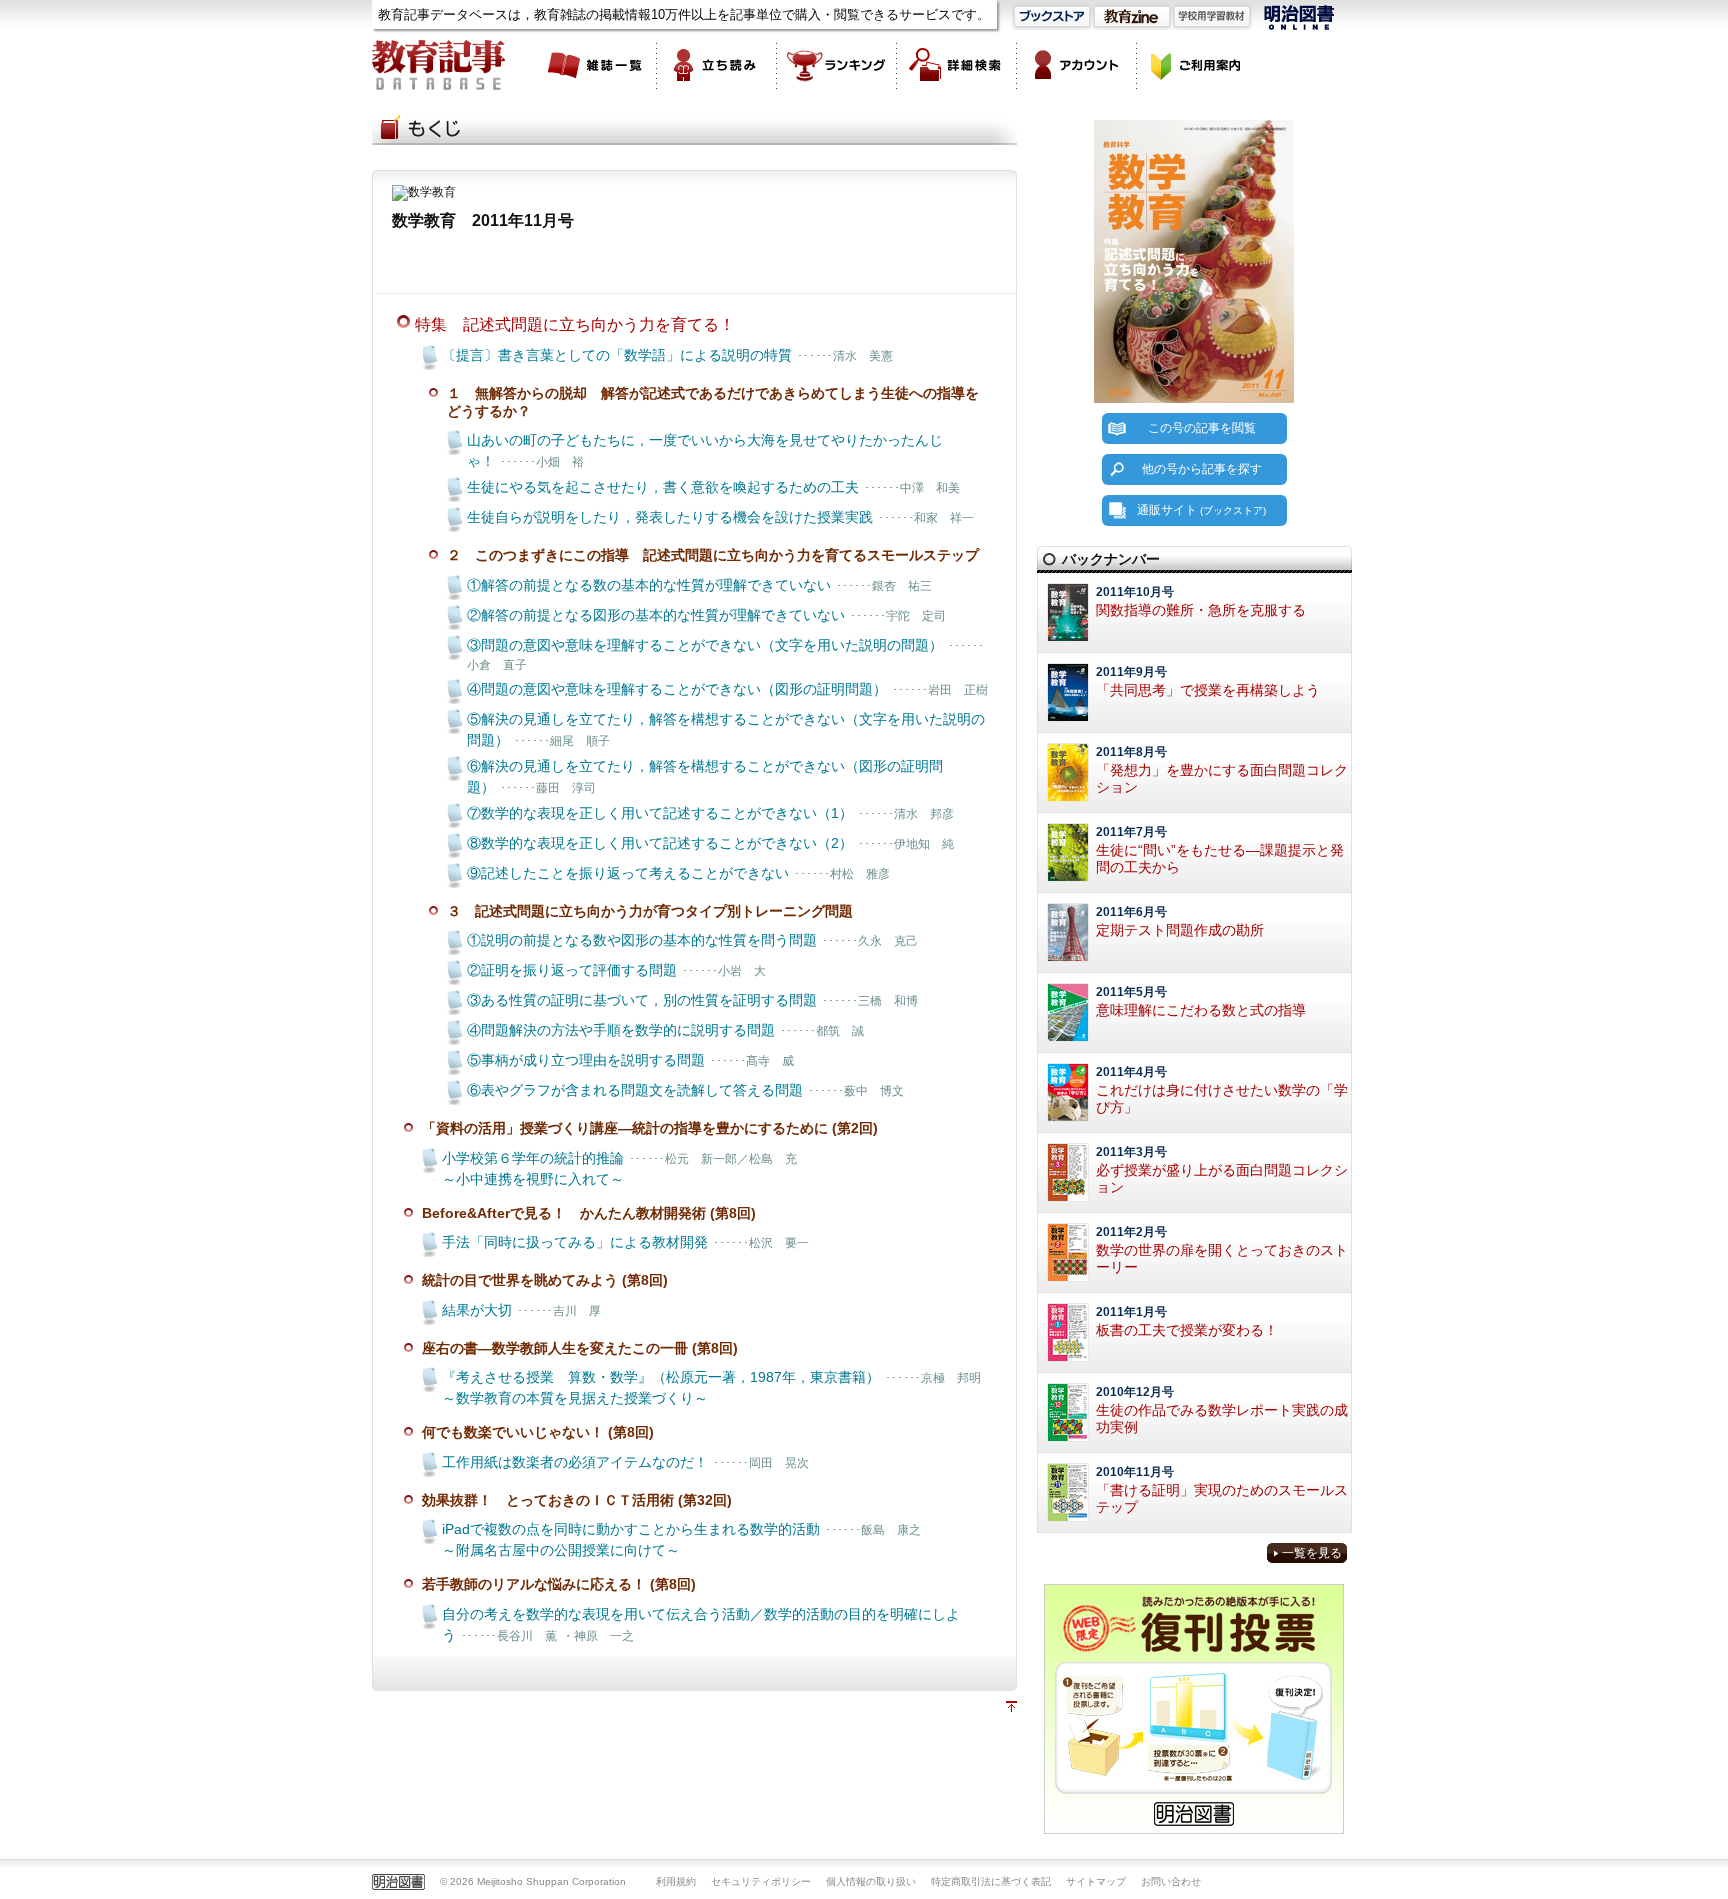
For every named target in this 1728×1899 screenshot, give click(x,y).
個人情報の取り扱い (871, 1881)
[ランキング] (837, 65)
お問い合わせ (1171, 1881)
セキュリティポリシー (761, 1881)
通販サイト (1201, 510)
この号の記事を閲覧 (1202, 428)
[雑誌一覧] (597, 65)
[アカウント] (1077, 65)
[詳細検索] (957, 65)
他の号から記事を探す (1202, 469)
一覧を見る (1312, 1553)
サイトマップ (1096, 1881)
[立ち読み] (717, 65)
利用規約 (676, 1881)
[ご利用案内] (1197, 65)
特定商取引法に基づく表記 (991, 1881)
